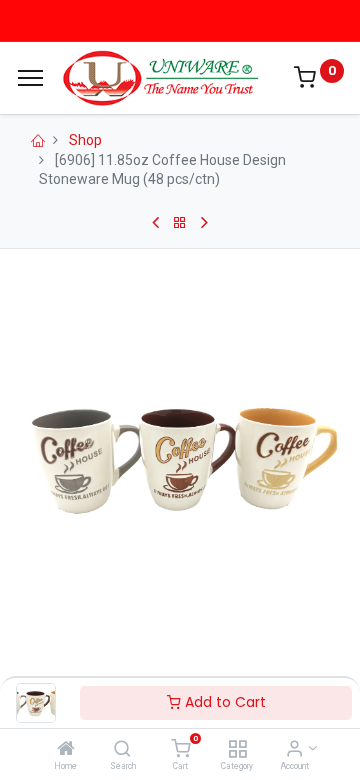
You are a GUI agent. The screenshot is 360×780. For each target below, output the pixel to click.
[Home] (66, 750)
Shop (85, 140)
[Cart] (180, 750)
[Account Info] (294, 750)
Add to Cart (223, 702)
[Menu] (30, 78)
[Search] (122, 750)
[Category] (237, 750)
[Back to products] (180, 223)
